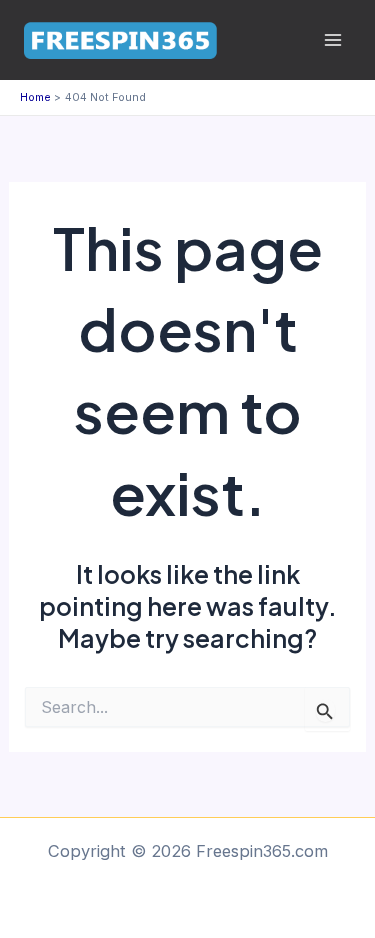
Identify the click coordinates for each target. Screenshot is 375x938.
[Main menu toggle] (332, 40)
